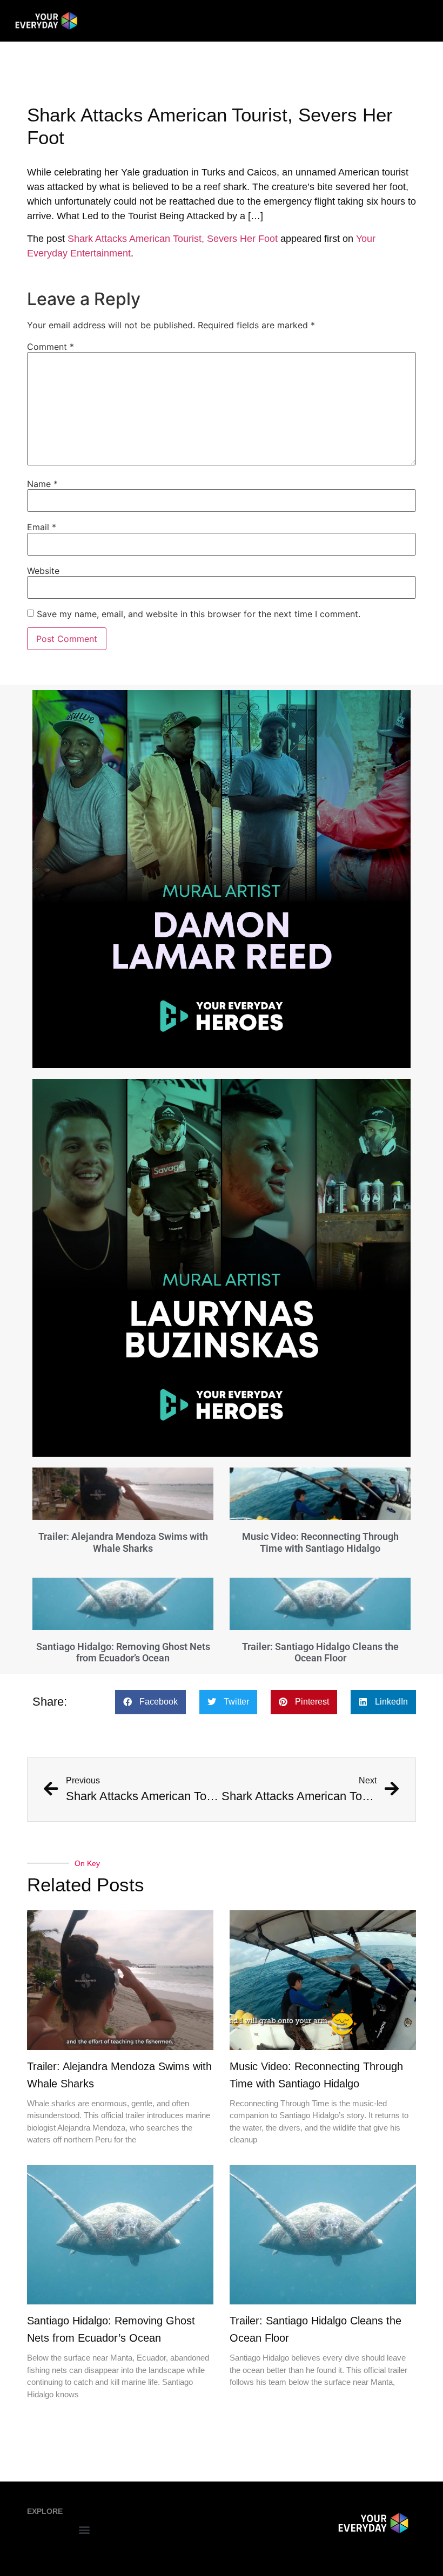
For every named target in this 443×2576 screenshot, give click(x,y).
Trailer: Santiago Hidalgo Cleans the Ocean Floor (320, 1652)
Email (42, 527)
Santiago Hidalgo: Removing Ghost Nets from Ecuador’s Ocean (123, 1652)
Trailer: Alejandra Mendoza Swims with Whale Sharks (123, 1542)
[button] (150, 1702)
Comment (51, 347)
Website (43, 571)
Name (42, 484)
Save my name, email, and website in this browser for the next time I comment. (199, 614)
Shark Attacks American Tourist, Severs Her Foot (173, 239)
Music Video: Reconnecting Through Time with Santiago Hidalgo (320, 1542)
